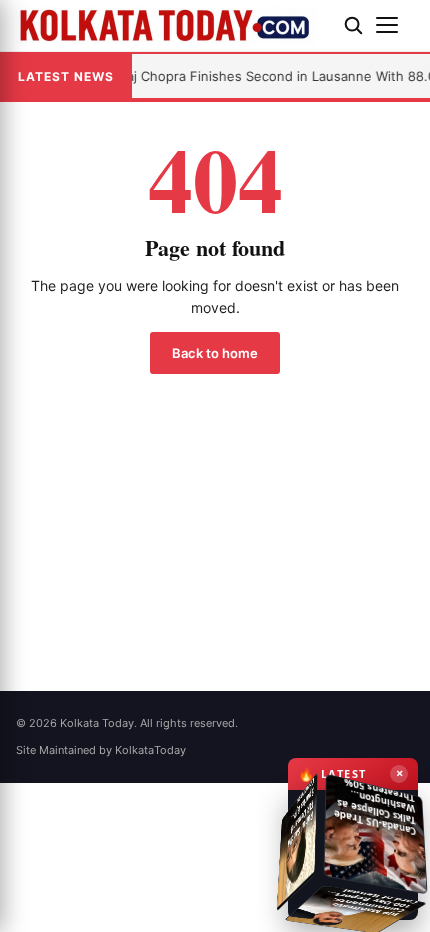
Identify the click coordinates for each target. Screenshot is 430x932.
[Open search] (353, 25)
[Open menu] (395, 25)
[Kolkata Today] (172, 25)
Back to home (215, 353)
